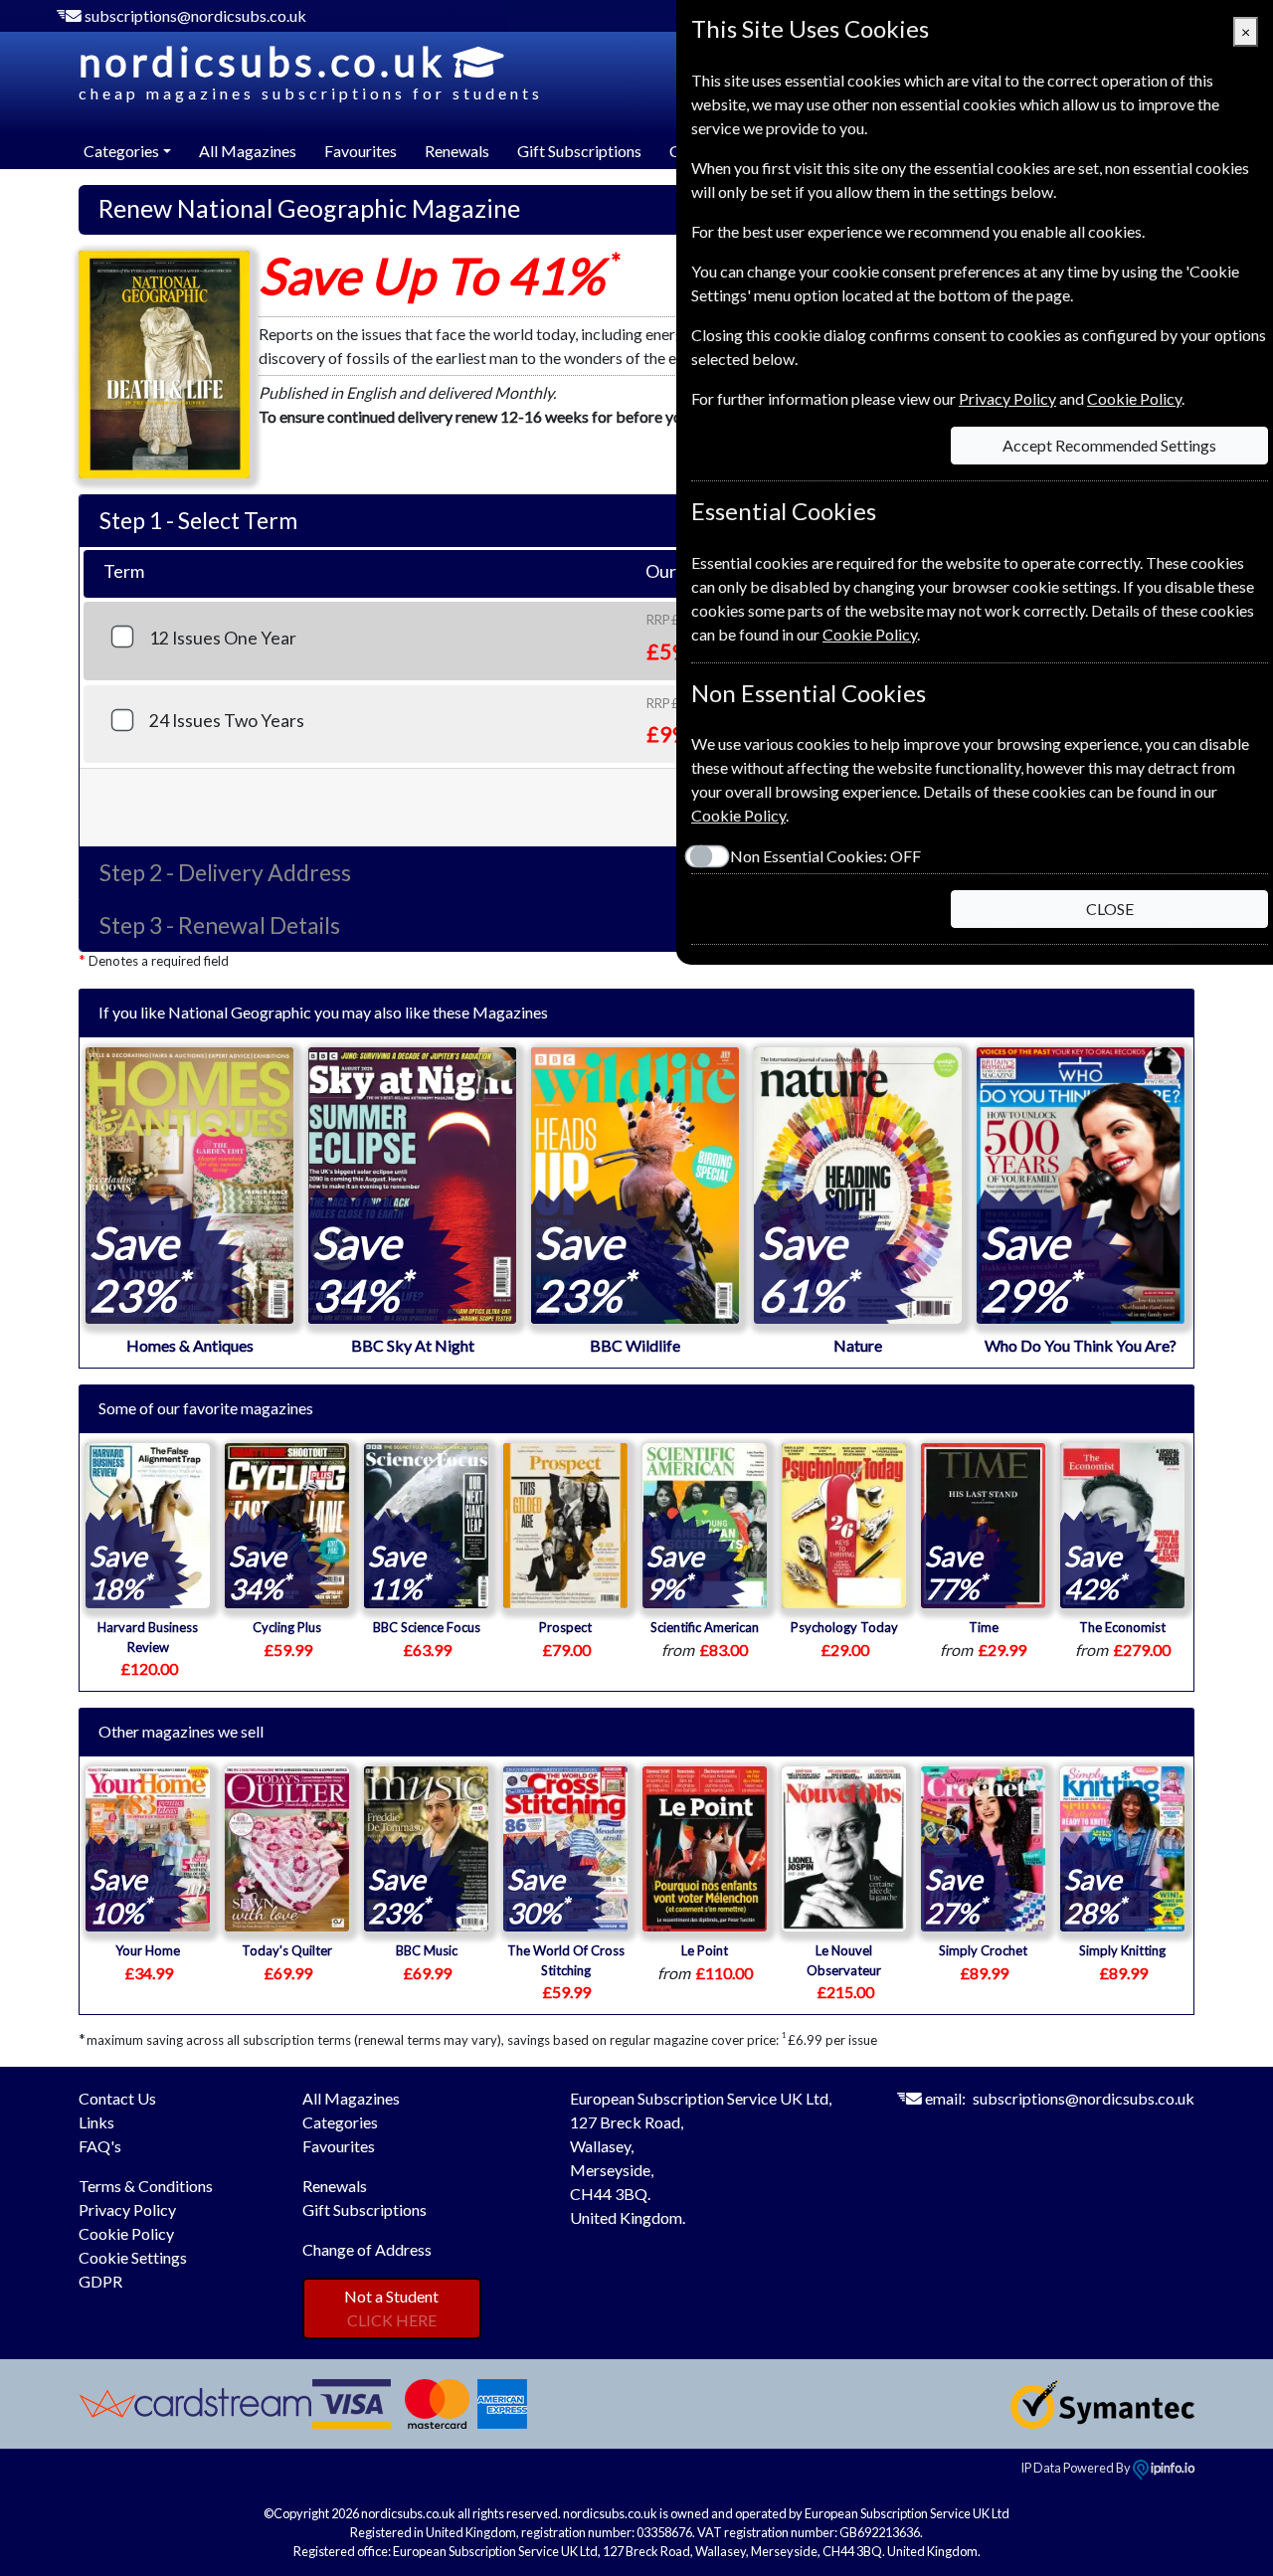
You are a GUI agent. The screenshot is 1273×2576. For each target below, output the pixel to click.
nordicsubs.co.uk (311, 70)
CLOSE (1110, 909)
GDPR (100, 2281)
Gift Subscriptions (579, 151)
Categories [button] (121, 151)
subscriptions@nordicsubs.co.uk (195, 15)
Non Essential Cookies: (825, 856)
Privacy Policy (127, 2209)
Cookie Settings (133, 2257)
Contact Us (117, 2098)
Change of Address (367, 2249)
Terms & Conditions (146, 2186)
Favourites (361, 151)
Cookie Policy (126, 2233)
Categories (340, 2122)
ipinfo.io (1172, 2468)
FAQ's (100, 2146)
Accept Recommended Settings (1109, 445)
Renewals (457, 151)
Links (96, 2122)
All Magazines (248, 151)
